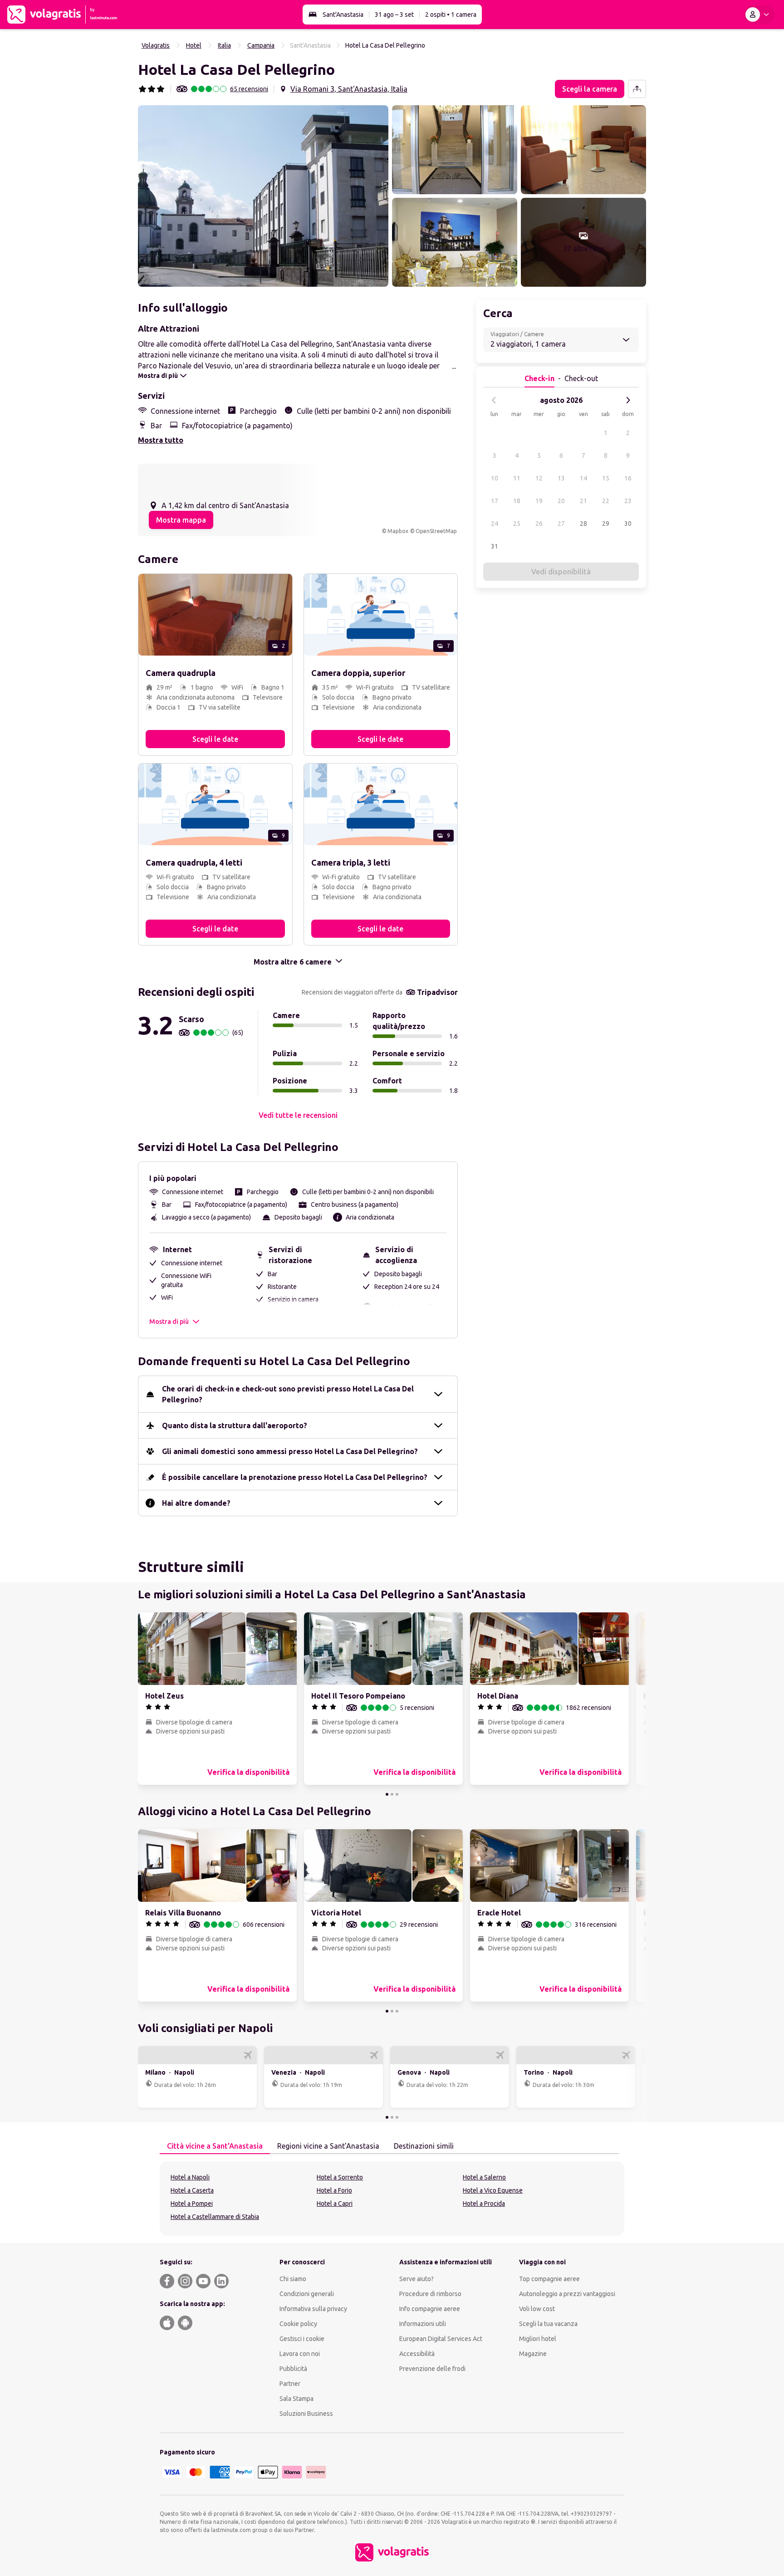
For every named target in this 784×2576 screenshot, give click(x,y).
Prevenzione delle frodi (432, 2369)
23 (628, 501)
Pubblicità (293, 2369)
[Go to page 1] (387, 1794)
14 (583, 478)
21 (583, 501)
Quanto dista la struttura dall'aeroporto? (235, 1425)
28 (583, 524)
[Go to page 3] (397, 1794)
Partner (290, 2384)
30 (628, 524)
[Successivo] (628, 400)
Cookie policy (298, 2324)
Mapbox (398, 531)
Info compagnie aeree (430, 2309)
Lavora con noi (300, 2354)
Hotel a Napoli (190, 2177)
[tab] (215, 2146)
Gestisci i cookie (302, 2339)
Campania (261, 45)
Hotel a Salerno (484, 2177)
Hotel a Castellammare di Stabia (215, 2217)
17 (495, 501)
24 (495, 524)
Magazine (533, 2354)
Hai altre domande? (196, 1503)
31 (495, 546)
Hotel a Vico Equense (493, 2190)
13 (561, 478)
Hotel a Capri (335, 2204)
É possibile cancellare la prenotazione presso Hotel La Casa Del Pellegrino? (295, 1477)
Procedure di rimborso (430, 2294)
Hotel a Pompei (192, 2204)
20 (561, 501)
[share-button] (637, 89)
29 (606, 524)
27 (561, 524)
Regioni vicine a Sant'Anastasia (328, 2146)
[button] (263, 196)
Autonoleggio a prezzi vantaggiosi (567, 2294)
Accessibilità (417, 2354)
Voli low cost (537, 2309)
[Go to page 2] (392, 1794)
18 (517, 501)
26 (539, 524)
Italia (224, 45)
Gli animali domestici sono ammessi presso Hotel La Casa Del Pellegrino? (290, 1451)
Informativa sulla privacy (313, 2309)
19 (539, 501)
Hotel (194, 45)
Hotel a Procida (484, 2204)
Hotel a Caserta (192, 2190)
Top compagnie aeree (549, 2279)
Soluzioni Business (306, 2414)
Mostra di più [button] (169, 1322)
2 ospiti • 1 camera (451, 15)
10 (495, 478)
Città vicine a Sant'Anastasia (215, 2146)
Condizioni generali (307, 2294)
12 (539, 478)
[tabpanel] (392, 2199)
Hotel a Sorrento (340, 2177)
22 (606, 501)
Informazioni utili (423, 2324)
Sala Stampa (296, 2399)
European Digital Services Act (441, 2339)
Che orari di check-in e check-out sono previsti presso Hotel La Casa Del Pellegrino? (288, 1394)
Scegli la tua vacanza (548, 2324)
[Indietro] (494, 400)
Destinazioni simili (424, 2146)
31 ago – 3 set (394, 15)
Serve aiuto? (416, 2279)
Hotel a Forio (334, 2190)
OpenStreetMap (436, 531)
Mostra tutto (161, 440)
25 (517, 524)
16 (628, 478)
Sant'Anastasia (343, 15)
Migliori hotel (538, 2339)
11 (517, 478)
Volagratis (156, 45)
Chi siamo (293, 2279)
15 (606, 478)
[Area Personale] (759, 15)
